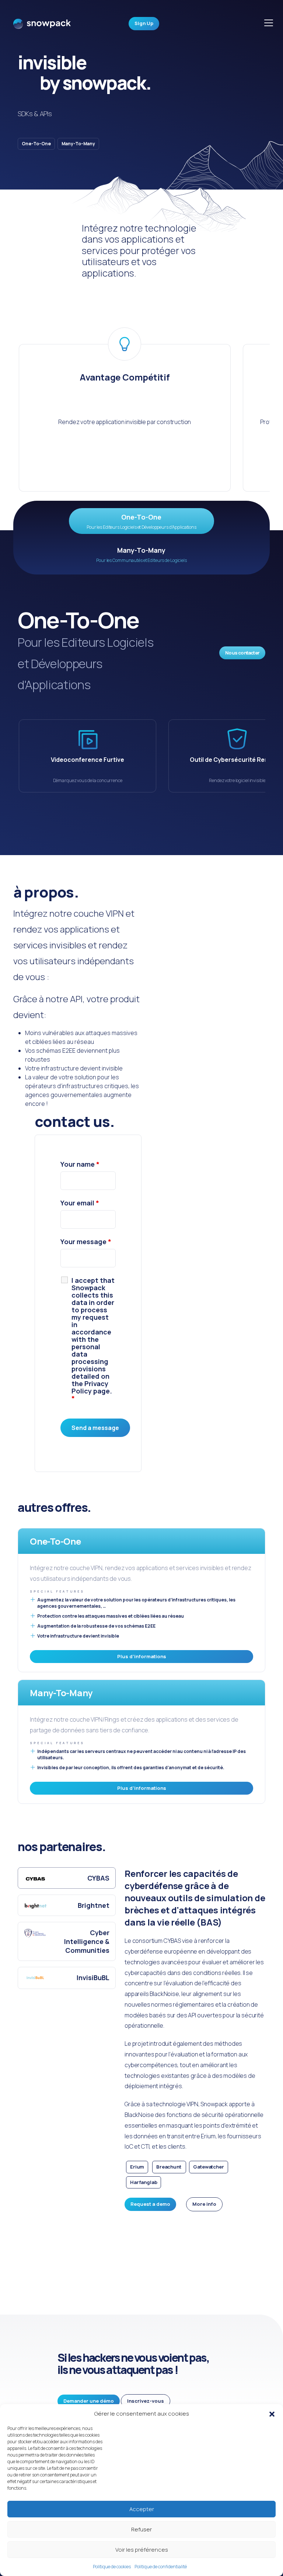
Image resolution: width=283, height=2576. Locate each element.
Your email (80, 1203)
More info (204, 2204)
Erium (137, 2167)
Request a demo (150, 2204)
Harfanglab (144, 2182)
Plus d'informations (142, 1656)
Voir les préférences (142, 2550)
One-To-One (36, 144)
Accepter (142, 2509)
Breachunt (169, 2167)
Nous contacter (242, 653)
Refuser (141, 2529)
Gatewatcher (208, 2167)
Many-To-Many (78, 144)
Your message (86, 1242)
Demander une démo (89, 2401)
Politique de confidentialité (161, 2567)
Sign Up (144, 23)
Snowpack (42, 26)
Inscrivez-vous (146, 2401)
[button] (272, 2414)
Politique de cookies (112, 2567)
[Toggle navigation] (269, 23)
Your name (80, 1164)
